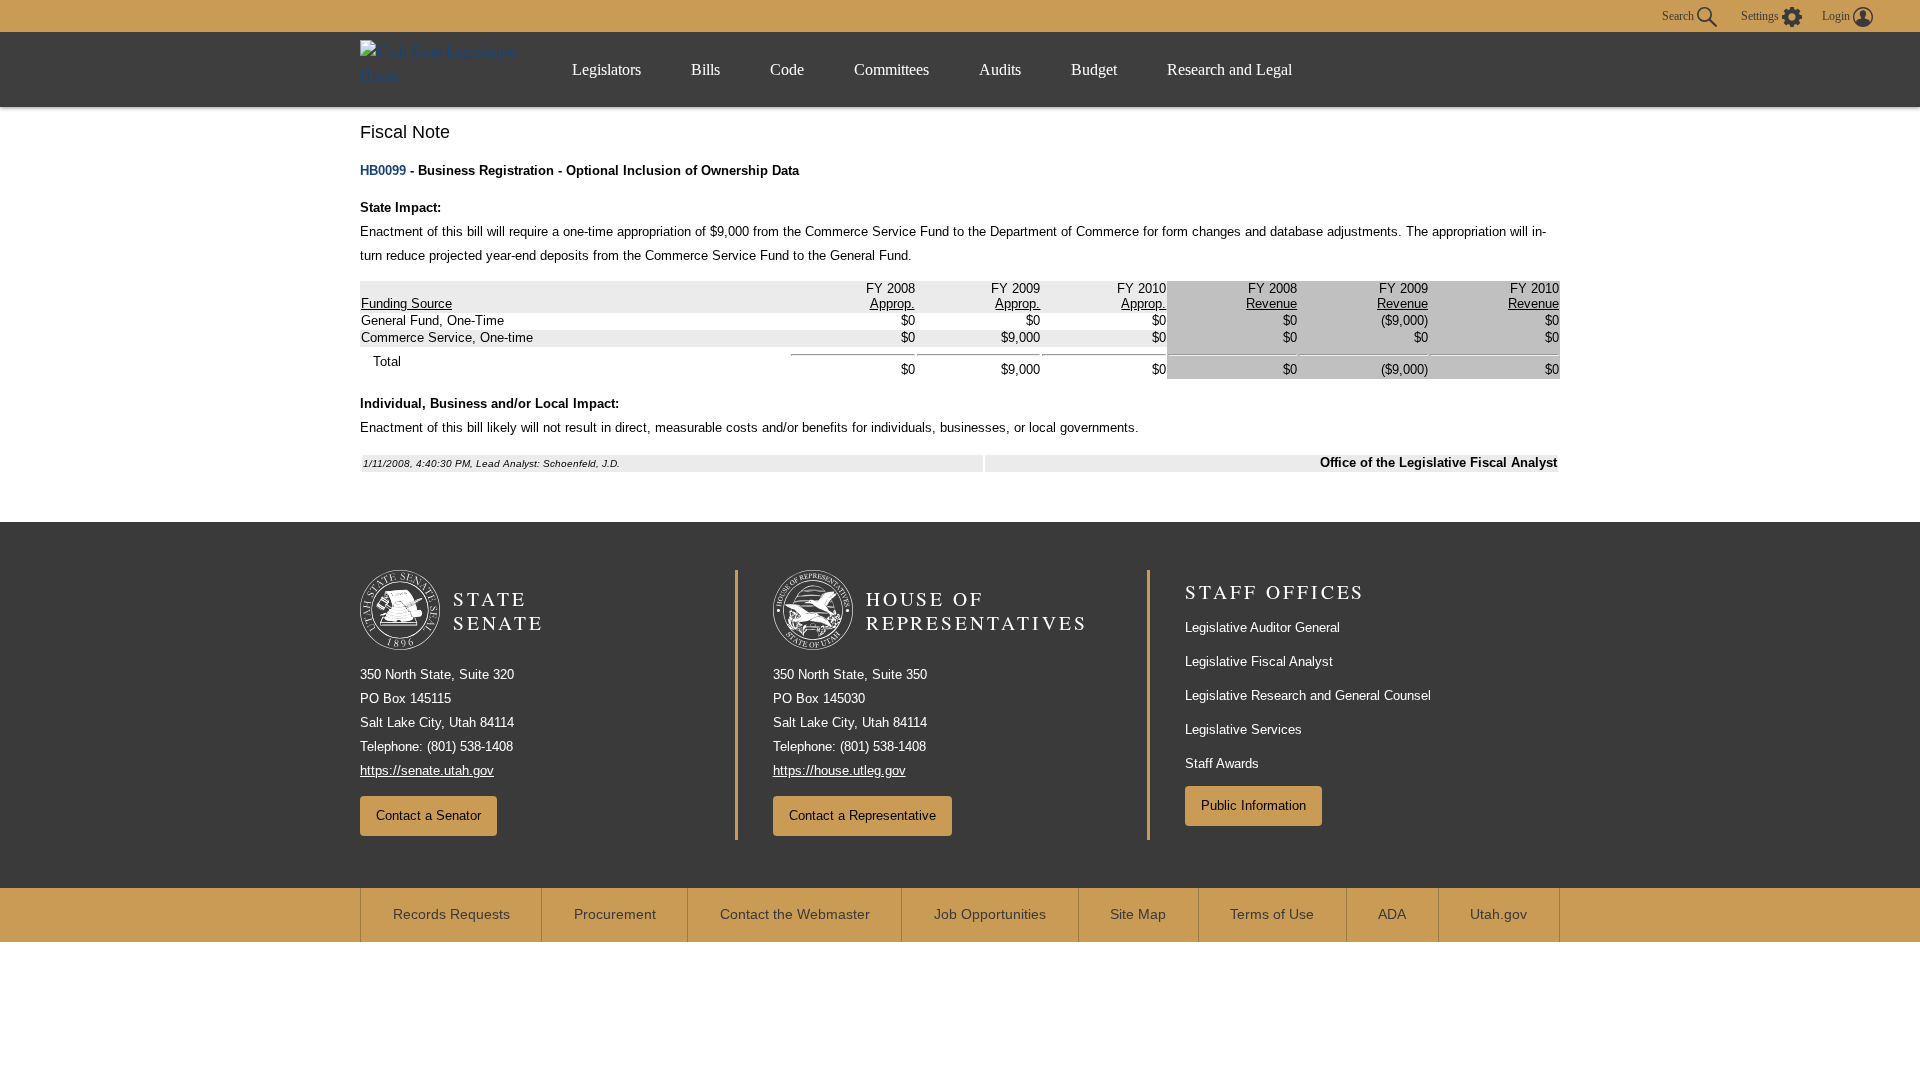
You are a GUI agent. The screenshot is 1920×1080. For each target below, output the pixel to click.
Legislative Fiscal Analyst (1259, 661)
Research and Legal (1229, 69)
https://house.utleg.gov (839, 770)
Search (1679, 15)
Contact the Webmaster (795, 914)
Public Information (1253, 805)
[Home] (445, 69)
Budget (1094, 69)
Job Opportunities (990, 914)
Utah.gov (1498, 914)
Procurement (615, 914)
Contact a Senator (428, 815)
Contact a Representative (862, 815)
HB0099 (383, 170)
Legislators (606, 69)
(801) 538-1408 (470, 746)
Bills (705, 69)
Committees (891, 69)
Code (787, 69)
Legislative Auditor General (1262, 627)
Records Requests (451, 914)
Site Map (1138, 914)
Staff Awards (1222, 763)
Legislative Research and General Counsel (1308, 695)
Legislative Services (1243, 729)
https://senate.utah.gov (427, 770)
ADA (1392, 914)
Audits (1000, 69)
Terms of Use (1272, 914)
